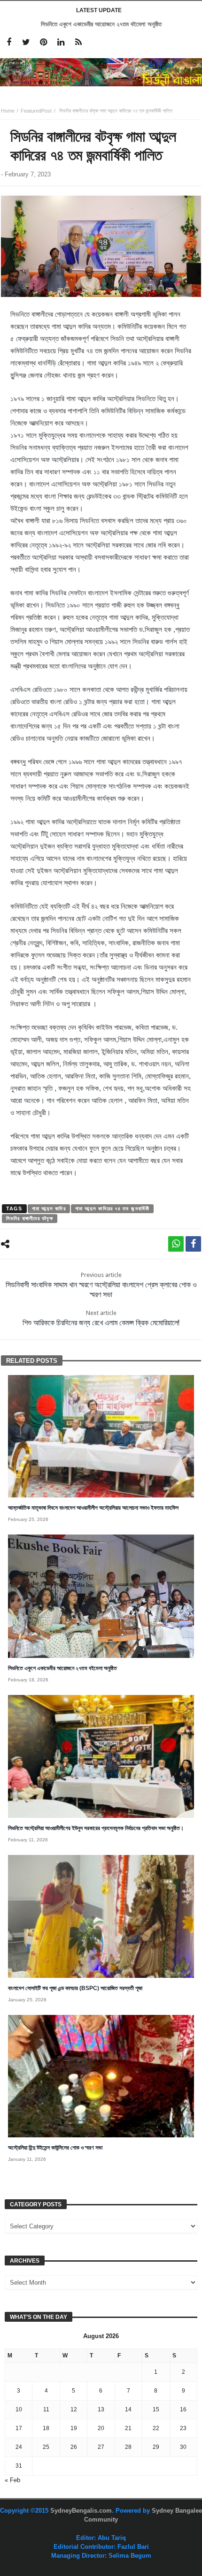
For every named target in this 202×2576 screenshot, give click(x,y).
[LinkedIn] (61, 42)
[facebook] (193, 1244)
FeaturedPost (36, 111)
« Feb (12, 2480)
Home (8, 111)
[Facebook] (9, 42)
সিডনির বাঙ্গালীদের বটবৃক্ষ (30, 1218)
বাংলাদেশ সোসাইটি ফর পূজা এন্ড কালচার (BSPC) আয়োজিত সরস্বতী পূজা (75, 1988)
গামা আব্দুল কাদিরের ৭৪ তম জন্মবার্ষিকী (113, 1208)
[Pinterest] (43, 42)
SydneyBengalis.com (81, 2511)
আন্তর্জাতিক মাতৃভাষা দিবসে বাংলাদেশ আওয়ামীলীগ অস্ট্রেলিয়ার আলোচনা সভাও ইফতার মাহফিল (93, 1508)
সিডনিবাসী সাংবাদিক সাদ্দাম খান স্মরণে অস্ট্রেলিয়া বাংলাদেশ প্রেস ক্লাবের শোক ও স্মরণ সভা (101, 1285)
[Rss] (78, 42)
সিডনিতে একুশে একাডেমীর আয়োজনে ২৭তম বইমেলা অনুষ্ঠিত (101, 24)
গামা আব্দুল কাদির (49, 1208)
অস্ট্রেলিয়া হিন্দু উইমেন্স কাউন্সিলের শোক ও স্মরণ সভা (55, 2148)
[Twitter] (26, 42)
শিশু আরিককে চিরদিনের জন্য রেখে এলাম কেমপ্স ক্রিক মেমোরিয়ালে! (101, 1318)
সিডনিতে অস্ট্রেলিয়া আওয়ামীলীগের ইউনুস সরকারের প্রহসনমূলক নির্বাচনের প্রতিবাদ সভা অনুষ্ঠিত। (96, 1828)
